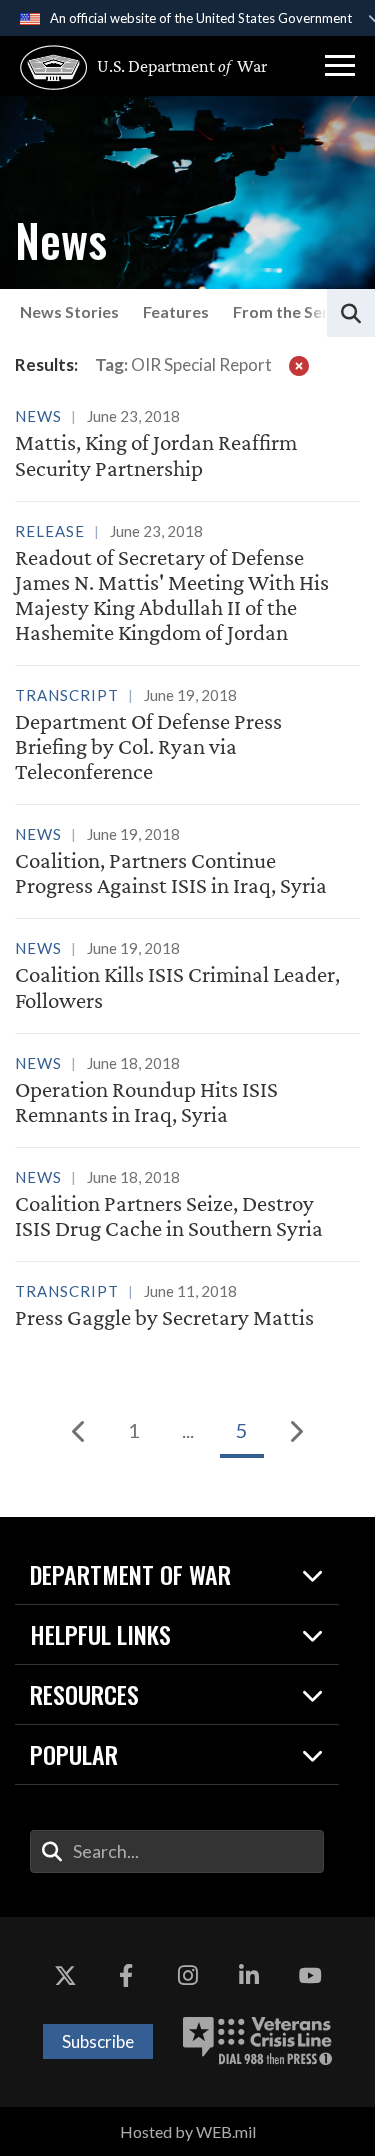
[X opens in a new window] (65, 1977)
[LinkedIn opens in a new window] (249, 1977)
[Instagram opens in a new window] (188, 1977)
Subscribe (98, 2041)
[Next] (296, 1431)
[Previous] (80, 1431)
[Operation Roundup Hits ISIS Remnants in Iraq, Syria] (187, 1092)
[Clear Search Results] (299, 365)
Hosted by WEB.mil (188, 2131)
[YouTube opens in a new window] (310, 1977)
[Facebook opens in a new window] (126, 1977)
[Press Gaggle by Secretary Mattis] (187, 1307)
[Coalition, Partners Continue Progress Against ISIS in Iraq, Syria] (187, 863)
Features (176, 311)
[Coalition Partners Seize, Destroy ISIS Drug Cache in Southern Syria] (187, 1206)
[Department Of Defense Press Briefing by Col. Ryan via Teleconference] (187, 736)
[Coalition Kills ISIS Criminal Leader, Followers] (187, 977)
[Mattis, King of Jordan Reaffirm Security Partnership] (187, 441)
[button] (340, 66)
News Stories (69, 311)
